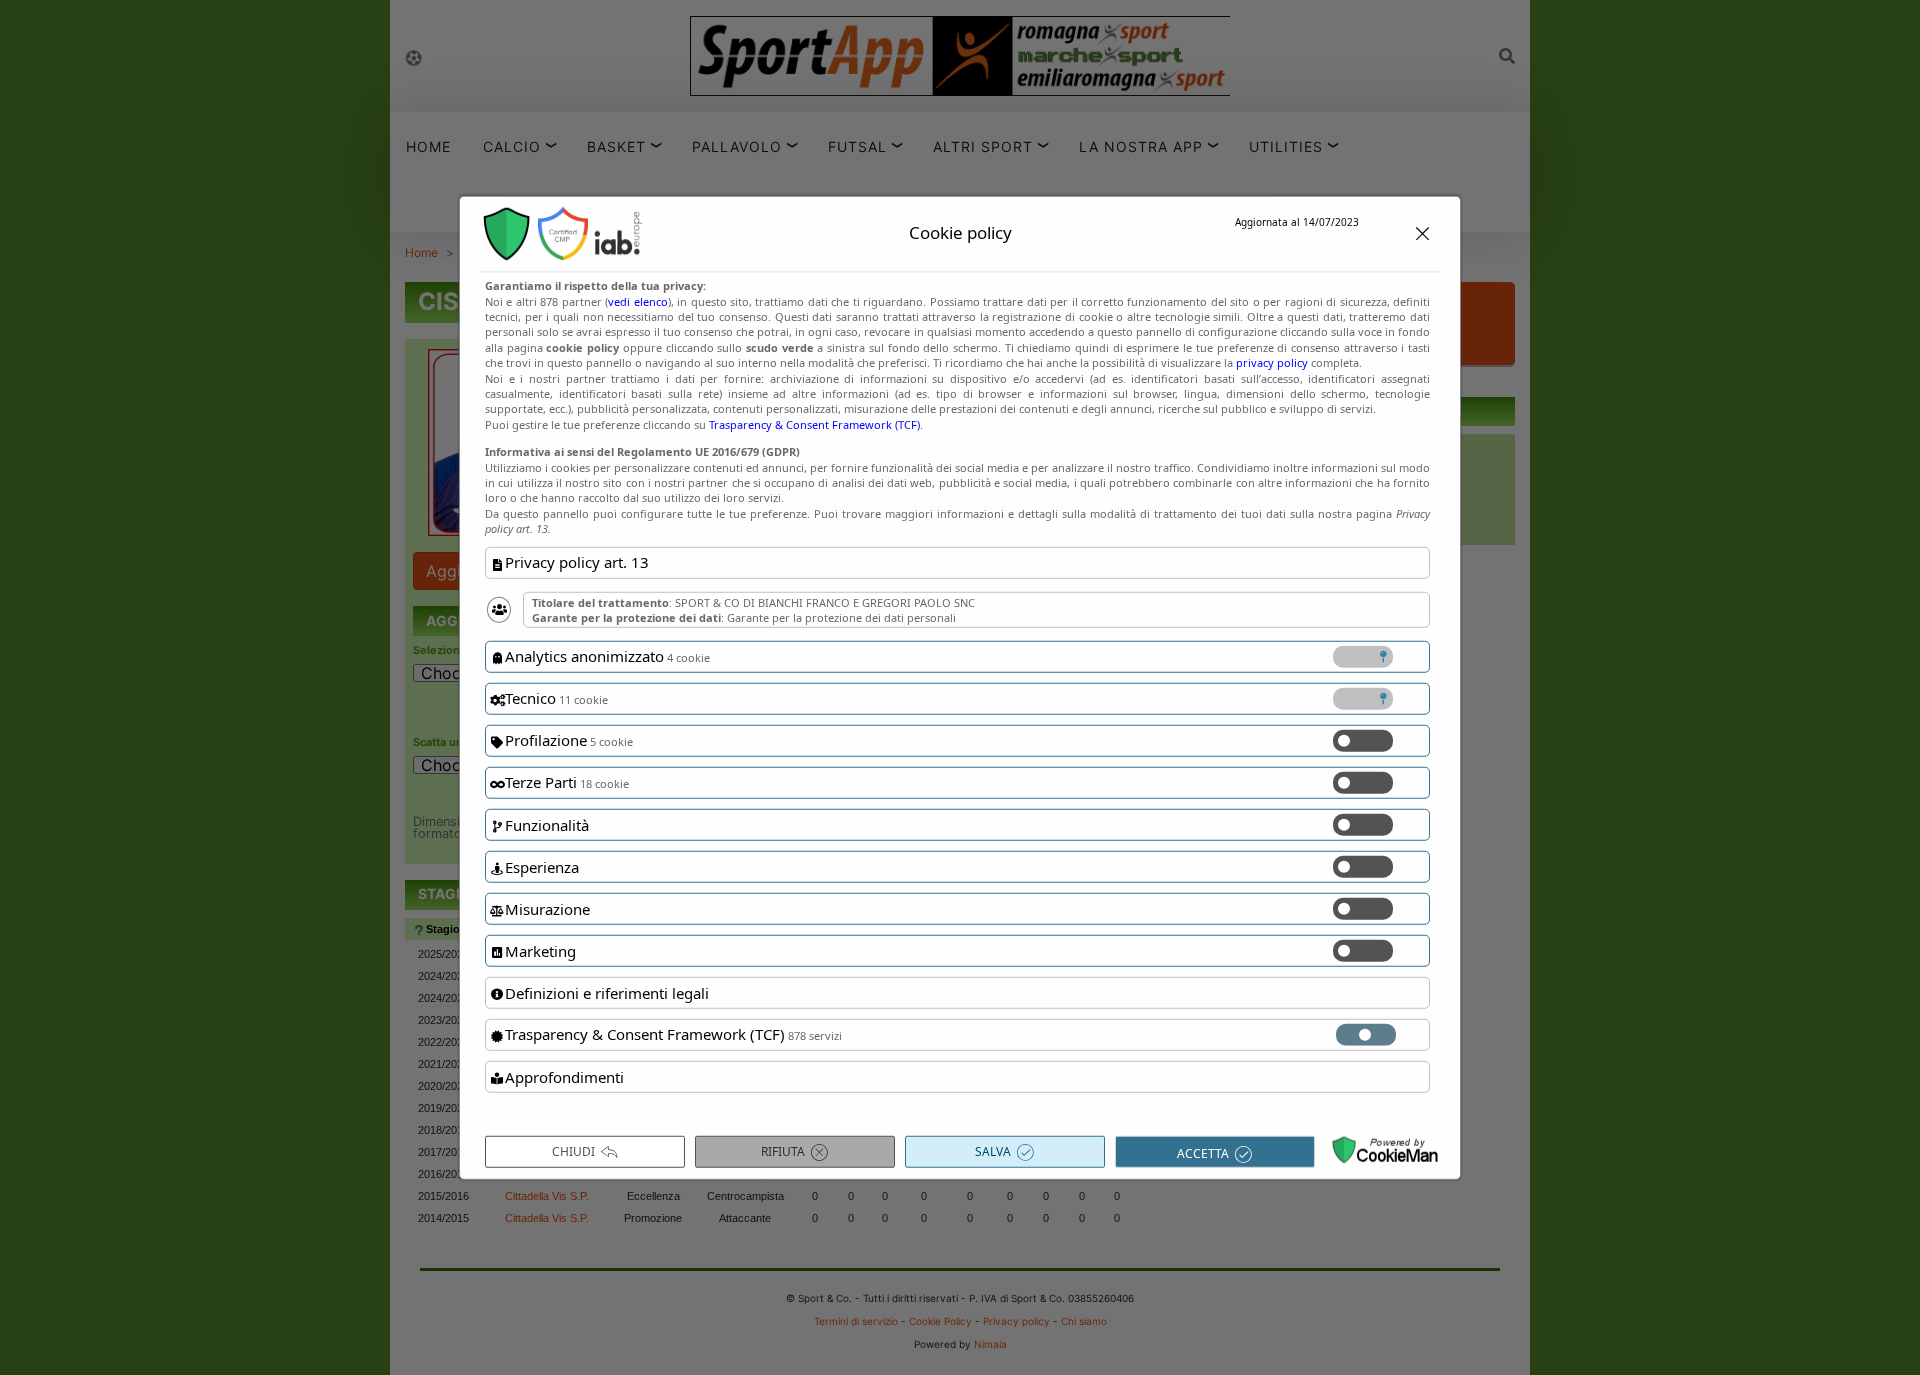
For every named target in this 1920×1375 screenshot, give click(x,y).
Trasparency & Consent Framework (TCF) (814, 424)
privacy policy (1272, 362)
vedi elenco (637, 300)
